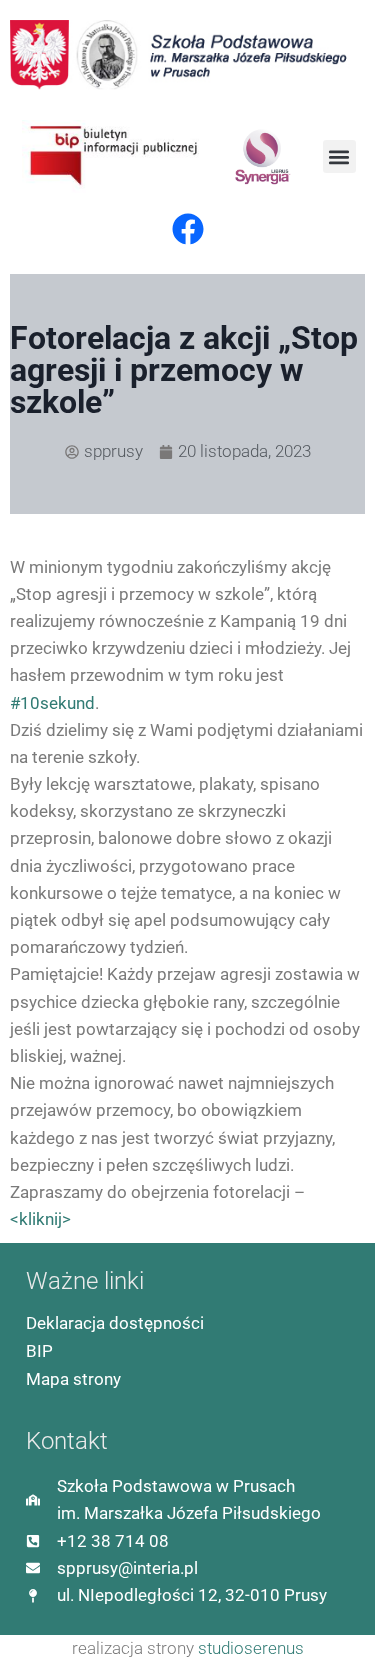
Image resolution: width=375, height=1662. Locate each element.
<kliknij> (40, 1219)
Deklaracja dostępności (115, 1323)
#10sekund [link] (52, 703)
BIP (39, 1351)
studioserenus (251, 1648)
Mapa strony (73, 1379)
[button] (339, 156)
